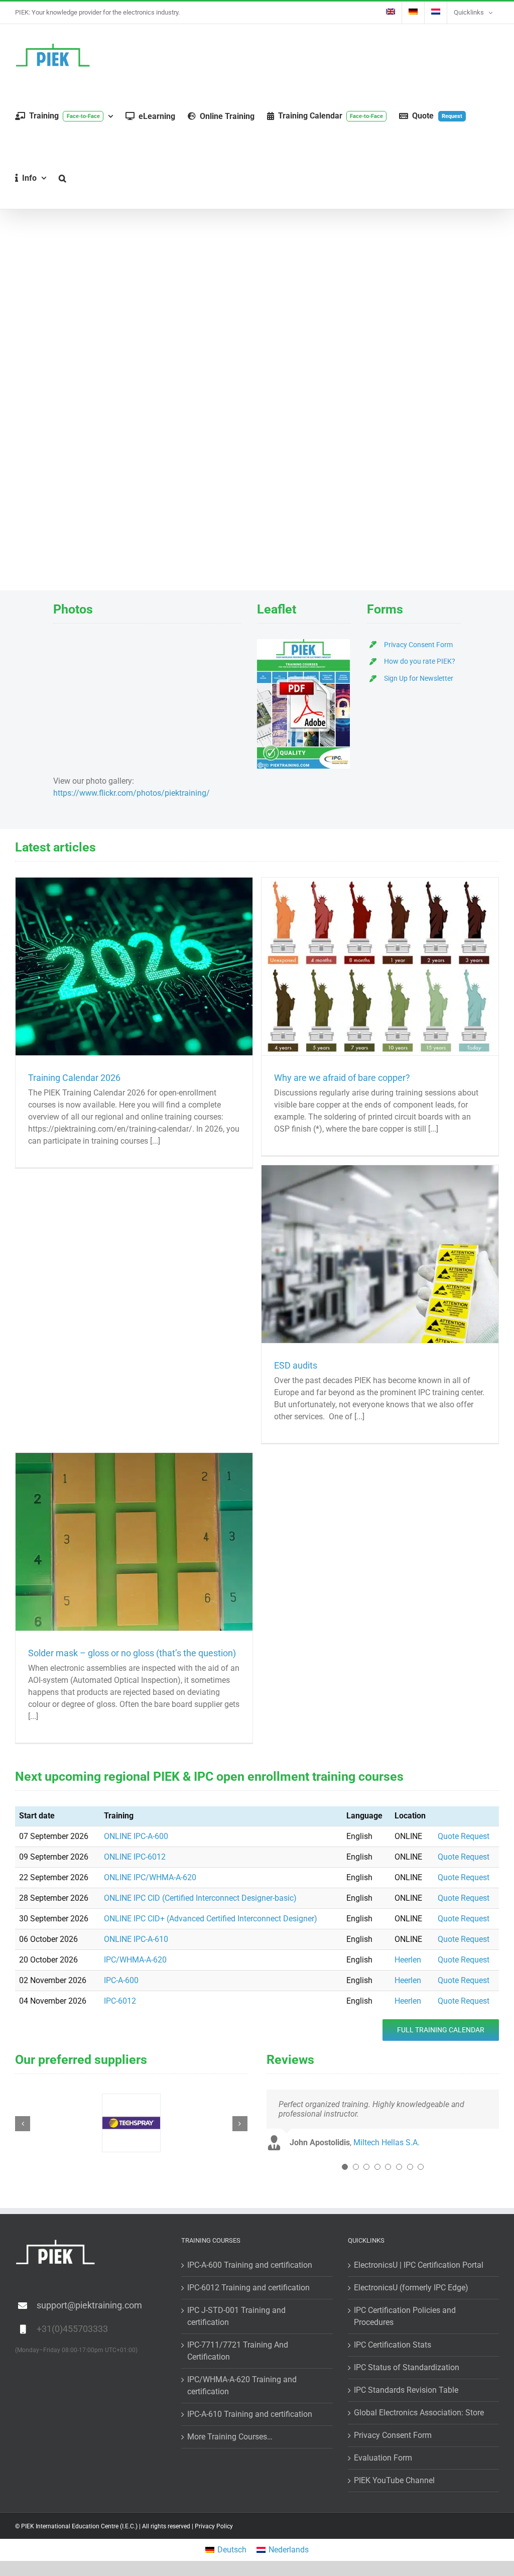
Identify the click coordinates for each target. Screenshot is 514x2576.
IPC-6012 (120, 2001)
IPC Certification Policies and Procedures (405, 2316)
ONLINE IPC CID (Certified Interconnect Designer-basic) (200, 1898)
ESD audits (296, 1365)
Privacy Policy (214, 2526)
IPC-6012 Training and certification (248, 2288)
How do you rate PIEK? (420, 661)
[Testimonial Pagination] (345, 2167)
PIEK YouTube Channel (394, 2480)
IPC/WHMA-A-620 (135, 1960)
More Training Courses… (230, 2437)
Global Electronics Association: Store (419, 2413)
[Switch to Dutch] (436, 13)
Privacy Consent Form (418, 645)
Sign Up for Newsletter (419, 678)
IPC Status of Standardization (407, 2367)
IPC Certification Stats (393, 2345)
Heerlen (408, 1960)
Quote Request (464, 1836)
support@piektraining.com (89, 2305)
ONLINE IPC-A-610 (136, 1939)
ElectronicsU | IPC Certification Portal (419, 2265)
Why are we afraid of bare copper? (342, 1078)
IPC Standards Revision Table (406, 2390)
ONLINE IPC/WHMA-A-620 (150, 1877)
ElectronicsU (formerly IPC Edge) (411, 2288)
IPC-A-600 (121, 1980)
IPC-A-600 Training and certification (250, 2265)
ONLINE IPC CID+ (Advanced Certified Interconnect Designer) (211, 1919)
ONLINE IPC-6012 (135, 1857)
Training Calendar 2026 (74, 1078)
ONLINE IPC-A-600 (136, 1836)
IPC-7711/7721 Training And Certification (238, 2351)
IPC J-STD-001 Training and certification (236, 2316)
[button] (62, 178)
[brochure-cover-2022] (303, 643)
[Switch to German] (413, 13)
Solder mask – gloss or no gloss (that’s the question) (132, 1653)
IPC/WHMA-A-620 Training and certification (242, 2385)
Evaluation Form (383, 2458)
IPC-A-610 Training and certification (250, 2414)
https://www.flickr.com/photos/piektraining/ (132, 793)
